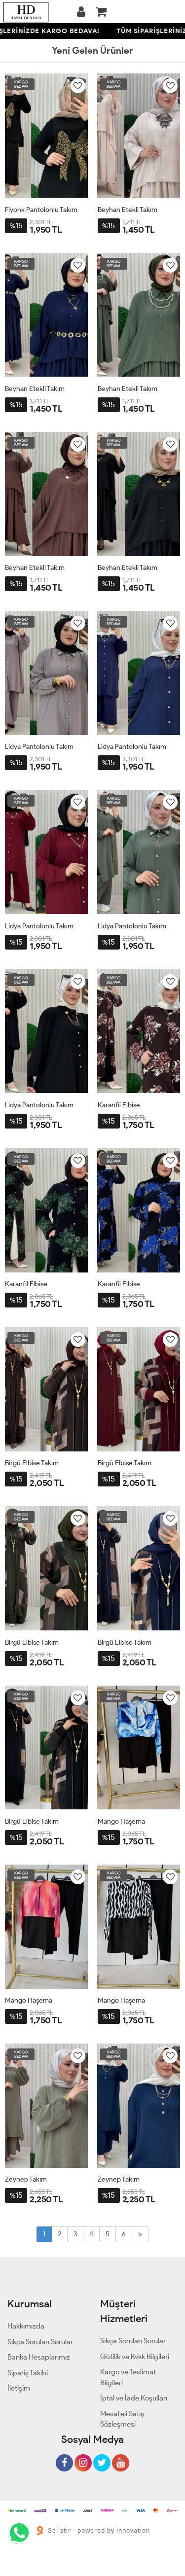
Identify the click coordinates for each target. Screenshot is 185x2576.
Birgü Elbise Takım (32, 1463)
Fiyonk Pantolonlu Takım (41, 210)
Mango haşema (121, 1821)
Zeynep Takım (26, 2179)
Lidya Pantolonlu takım (39, 747)
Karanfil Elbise (119, 1105)
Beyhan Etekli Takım (128, 210)
